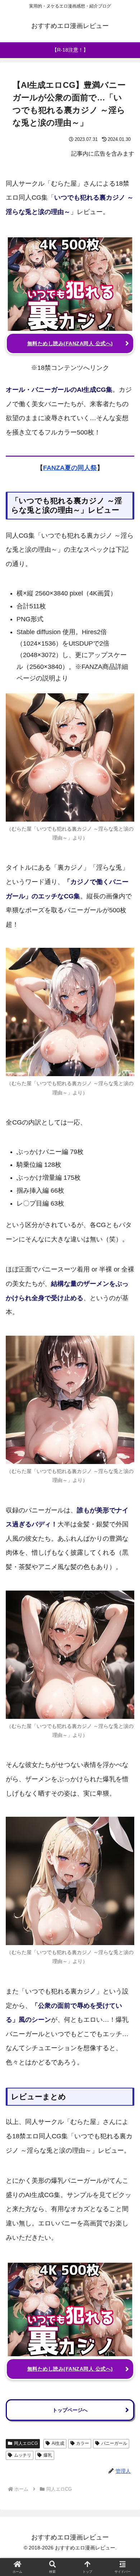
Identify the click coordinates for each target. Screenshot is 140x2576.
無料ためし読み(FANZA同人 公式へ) (70, 343)
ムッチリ (23, 2455)
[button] (126, 1571)
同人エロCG (26, 2443)
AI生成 (58, 2443)
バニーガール (114, 2443)
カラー (83, 2443)
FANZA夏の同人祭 (70, 468)
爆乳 (48, 2455)
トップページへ (70, 2410)
